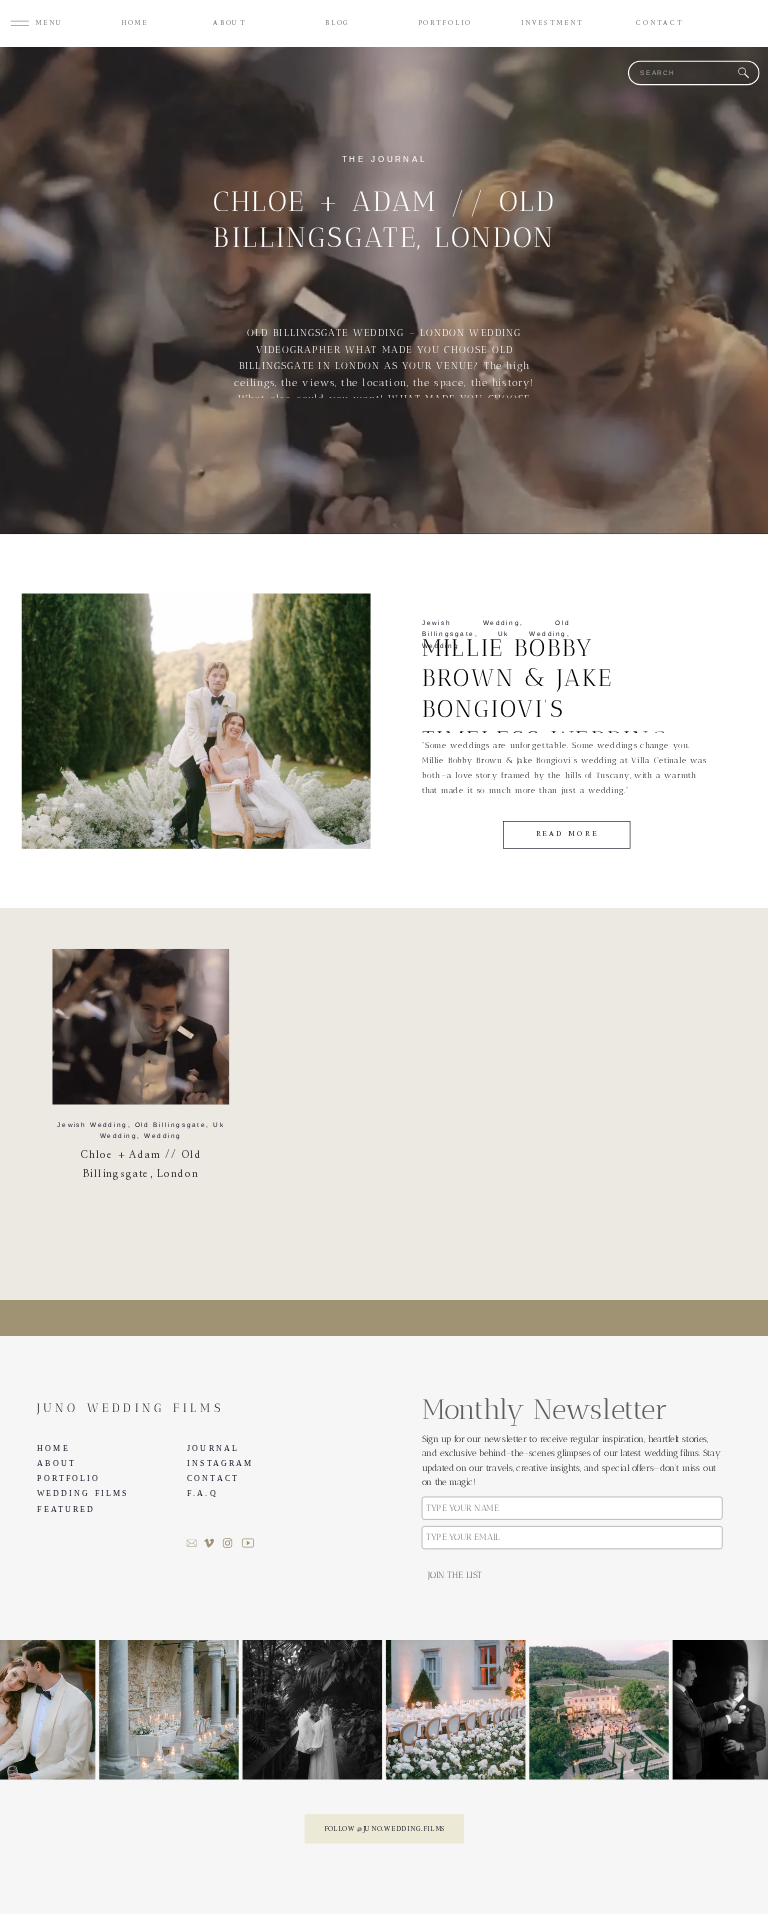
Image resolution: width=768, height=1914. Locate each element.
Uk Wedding (532, 634)
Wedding (440, 645)
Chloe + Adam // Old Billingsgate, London (141, 1164)
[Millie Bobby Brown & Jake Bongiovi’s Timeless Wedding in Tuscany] (196, 721)
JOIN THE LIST (455, 1575)
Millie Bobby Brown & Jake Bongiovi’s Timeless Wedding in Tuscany (545, 708)
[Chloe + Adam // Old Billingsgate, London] (140, 1027)
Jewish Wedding (471, 622)
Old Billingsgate (171, 1124)
